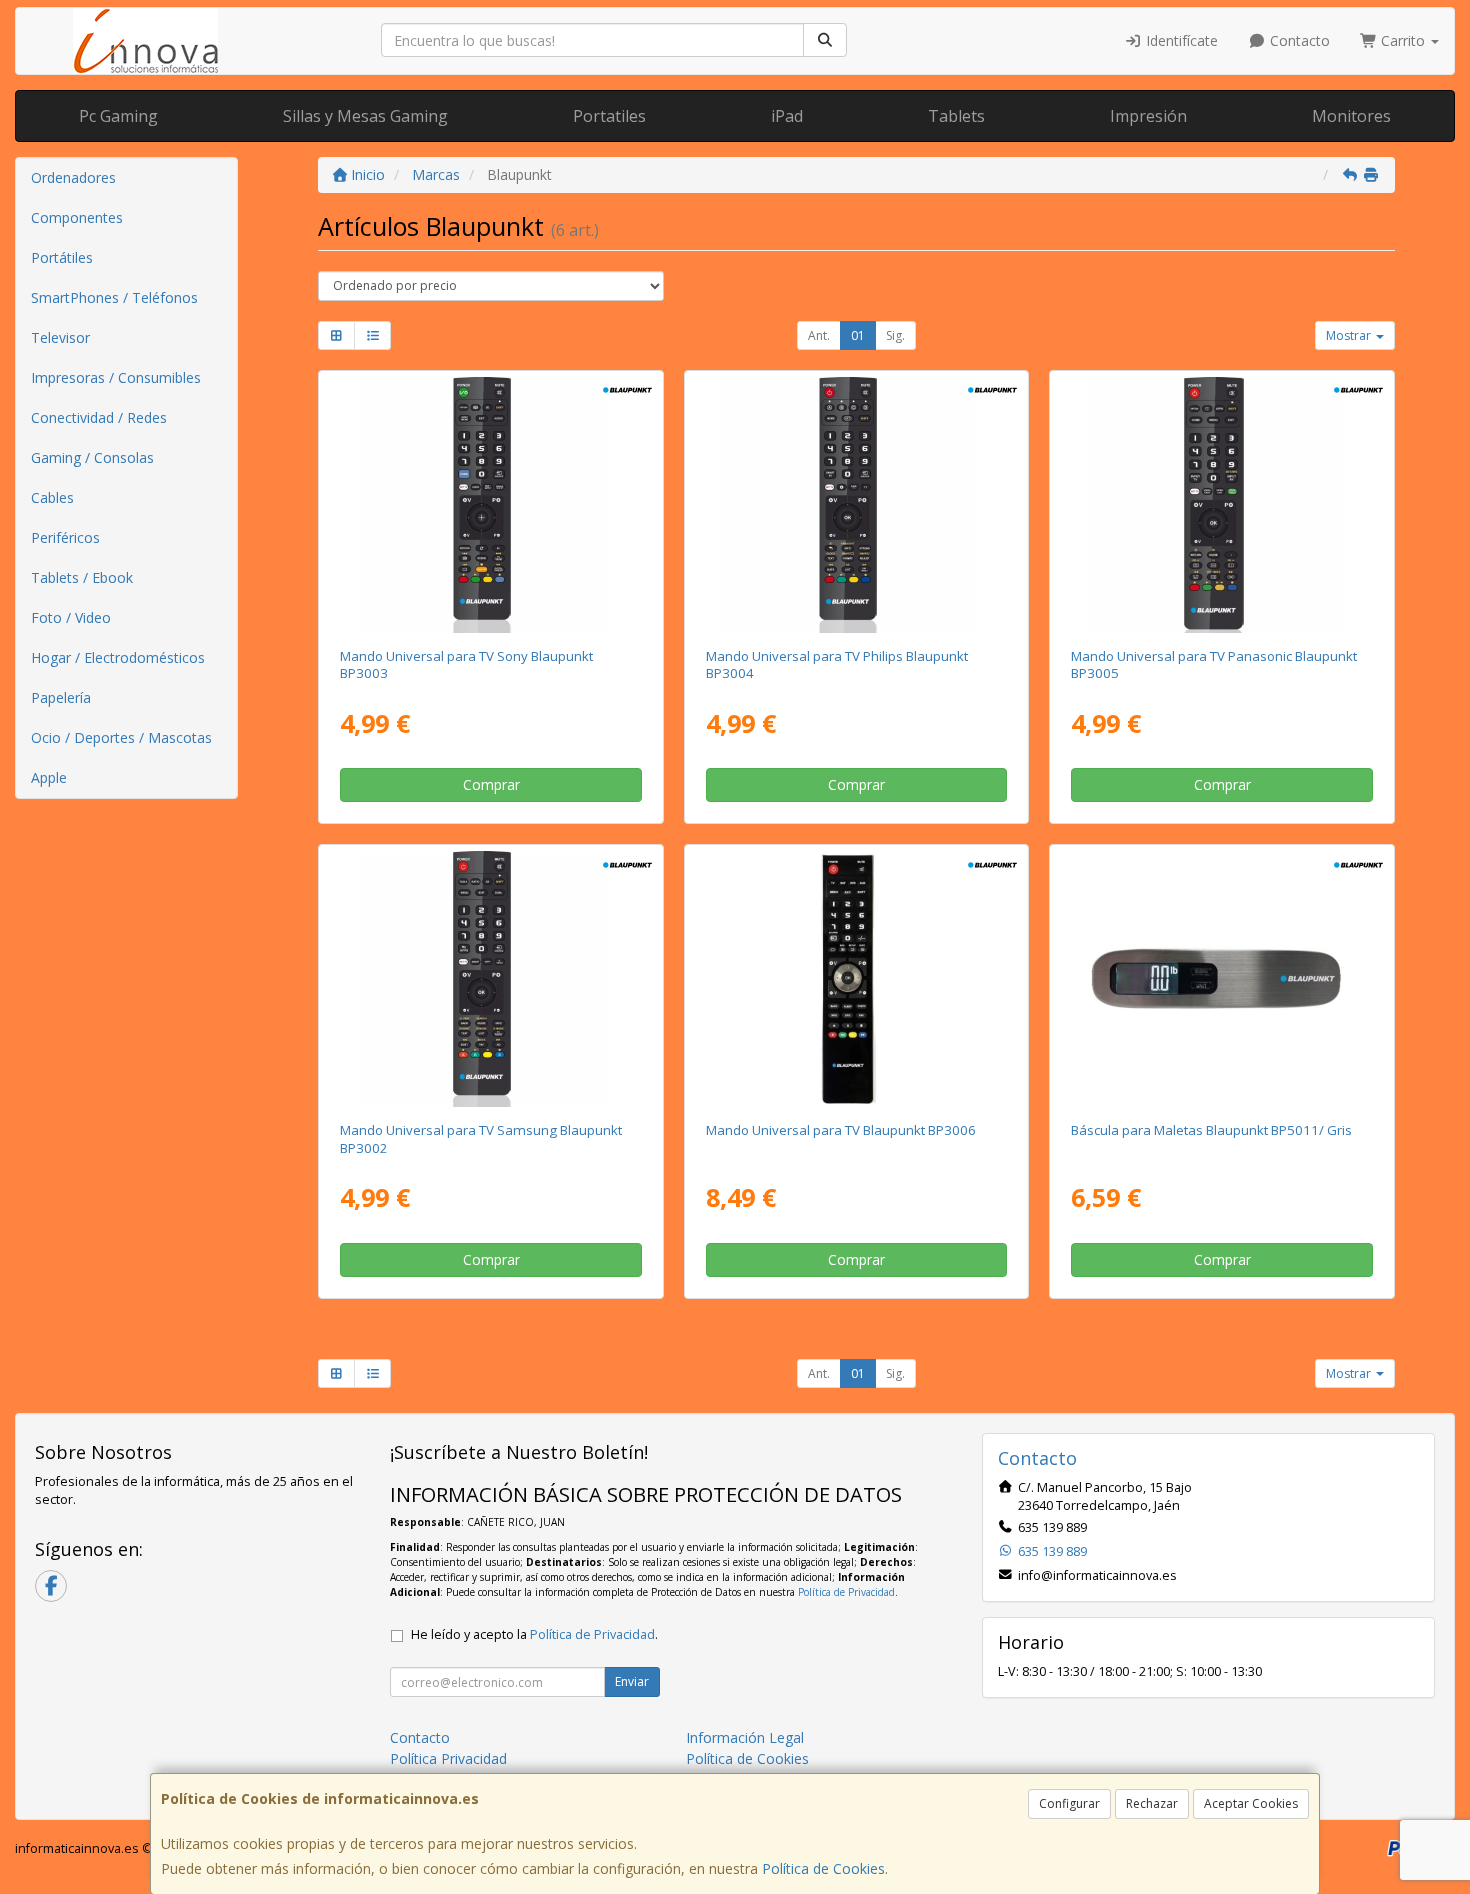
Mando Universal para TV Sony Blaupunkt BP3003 (466, 664)
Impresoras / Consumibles (116, 377)
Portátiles (62, 257)
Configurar (1069, 1803)
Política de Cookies (823, 1868)
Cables (52, 497)
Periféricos (65, 537)
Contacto (1298, 40)
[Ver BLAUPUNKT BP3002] (490, 979)
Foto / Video (71, 617)
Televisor (60, 337)
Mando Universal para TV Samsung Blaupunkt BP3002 (481, 1138)
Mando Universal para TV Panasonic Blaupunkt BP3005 (1214, 664)
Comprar (491, 784)
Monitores (1351, 116)
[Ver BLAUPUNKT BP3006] (856, 979)
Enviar (632, 1681)
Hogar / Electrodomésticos (118, 657)
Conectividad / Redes (99, 417)
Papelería (61, 697)
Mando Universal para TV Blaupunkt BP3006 (841, 1130)
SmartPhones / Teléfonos (114, 297)
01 (858, 335)
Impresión (1148, 116)
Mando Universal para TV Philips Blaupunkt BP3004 (837, 664)
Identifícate (1180, 40)
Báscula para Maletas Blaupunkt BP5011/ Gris (1211, 1130)
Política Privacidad (448, 1758)
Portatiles (609, 116)
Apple (49, 777)
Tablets (956, 116)
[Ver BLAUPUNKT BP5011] (1222, 979)
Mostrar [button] (1350, 335)
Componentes (77, 217)
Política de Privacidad (846, 1592)
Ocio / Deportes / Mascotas (121, 737)
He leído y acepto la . (534, 1634)
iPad (787, 116)
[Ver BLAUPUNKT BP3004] (856, 505)
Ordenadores (73, 177)
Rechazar (1152, 1803)
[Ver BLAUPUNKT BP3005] (1222, 505)
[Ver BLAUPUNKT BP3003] (490, 505)
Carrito (1403, 40)
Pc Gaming (118, 116)
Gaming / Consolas (92, 457)
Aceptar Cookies (1251, 1803)
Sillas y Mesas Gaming (365, 116)
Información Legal (745, 1737)
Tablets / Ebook (82, 577)
